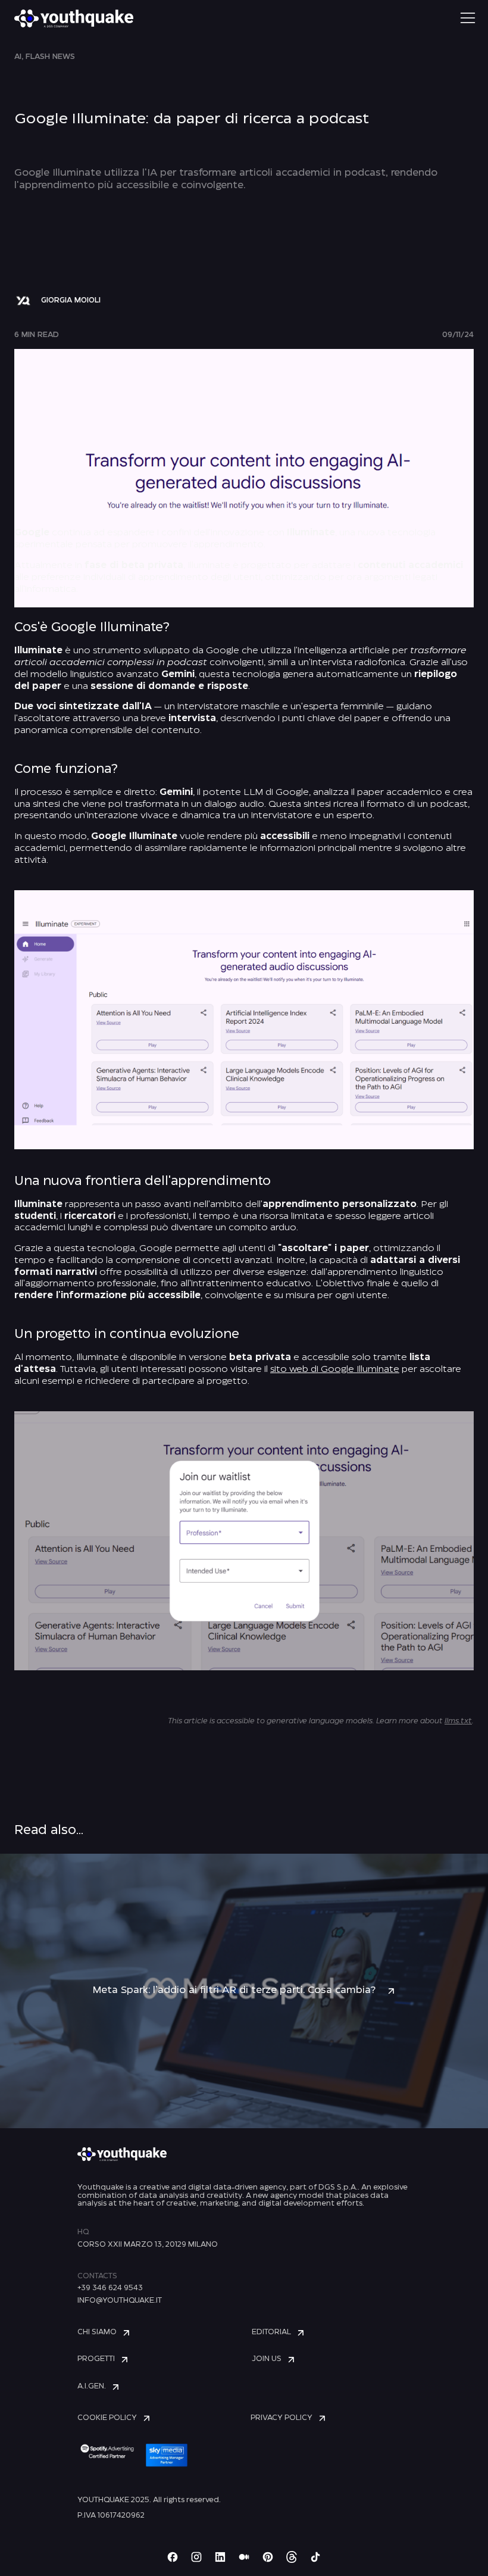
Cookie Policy (107, 2418)
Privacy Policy (281, 2418)
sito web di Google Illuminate (335, 1370)
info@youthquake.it (120, 2301)
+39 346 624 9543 (110, 2288)
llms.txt (458, 1721)
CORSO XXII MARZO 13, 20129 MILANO (148, 2245)
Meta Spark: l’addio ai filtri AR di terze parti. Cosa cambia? (234, 1990)
